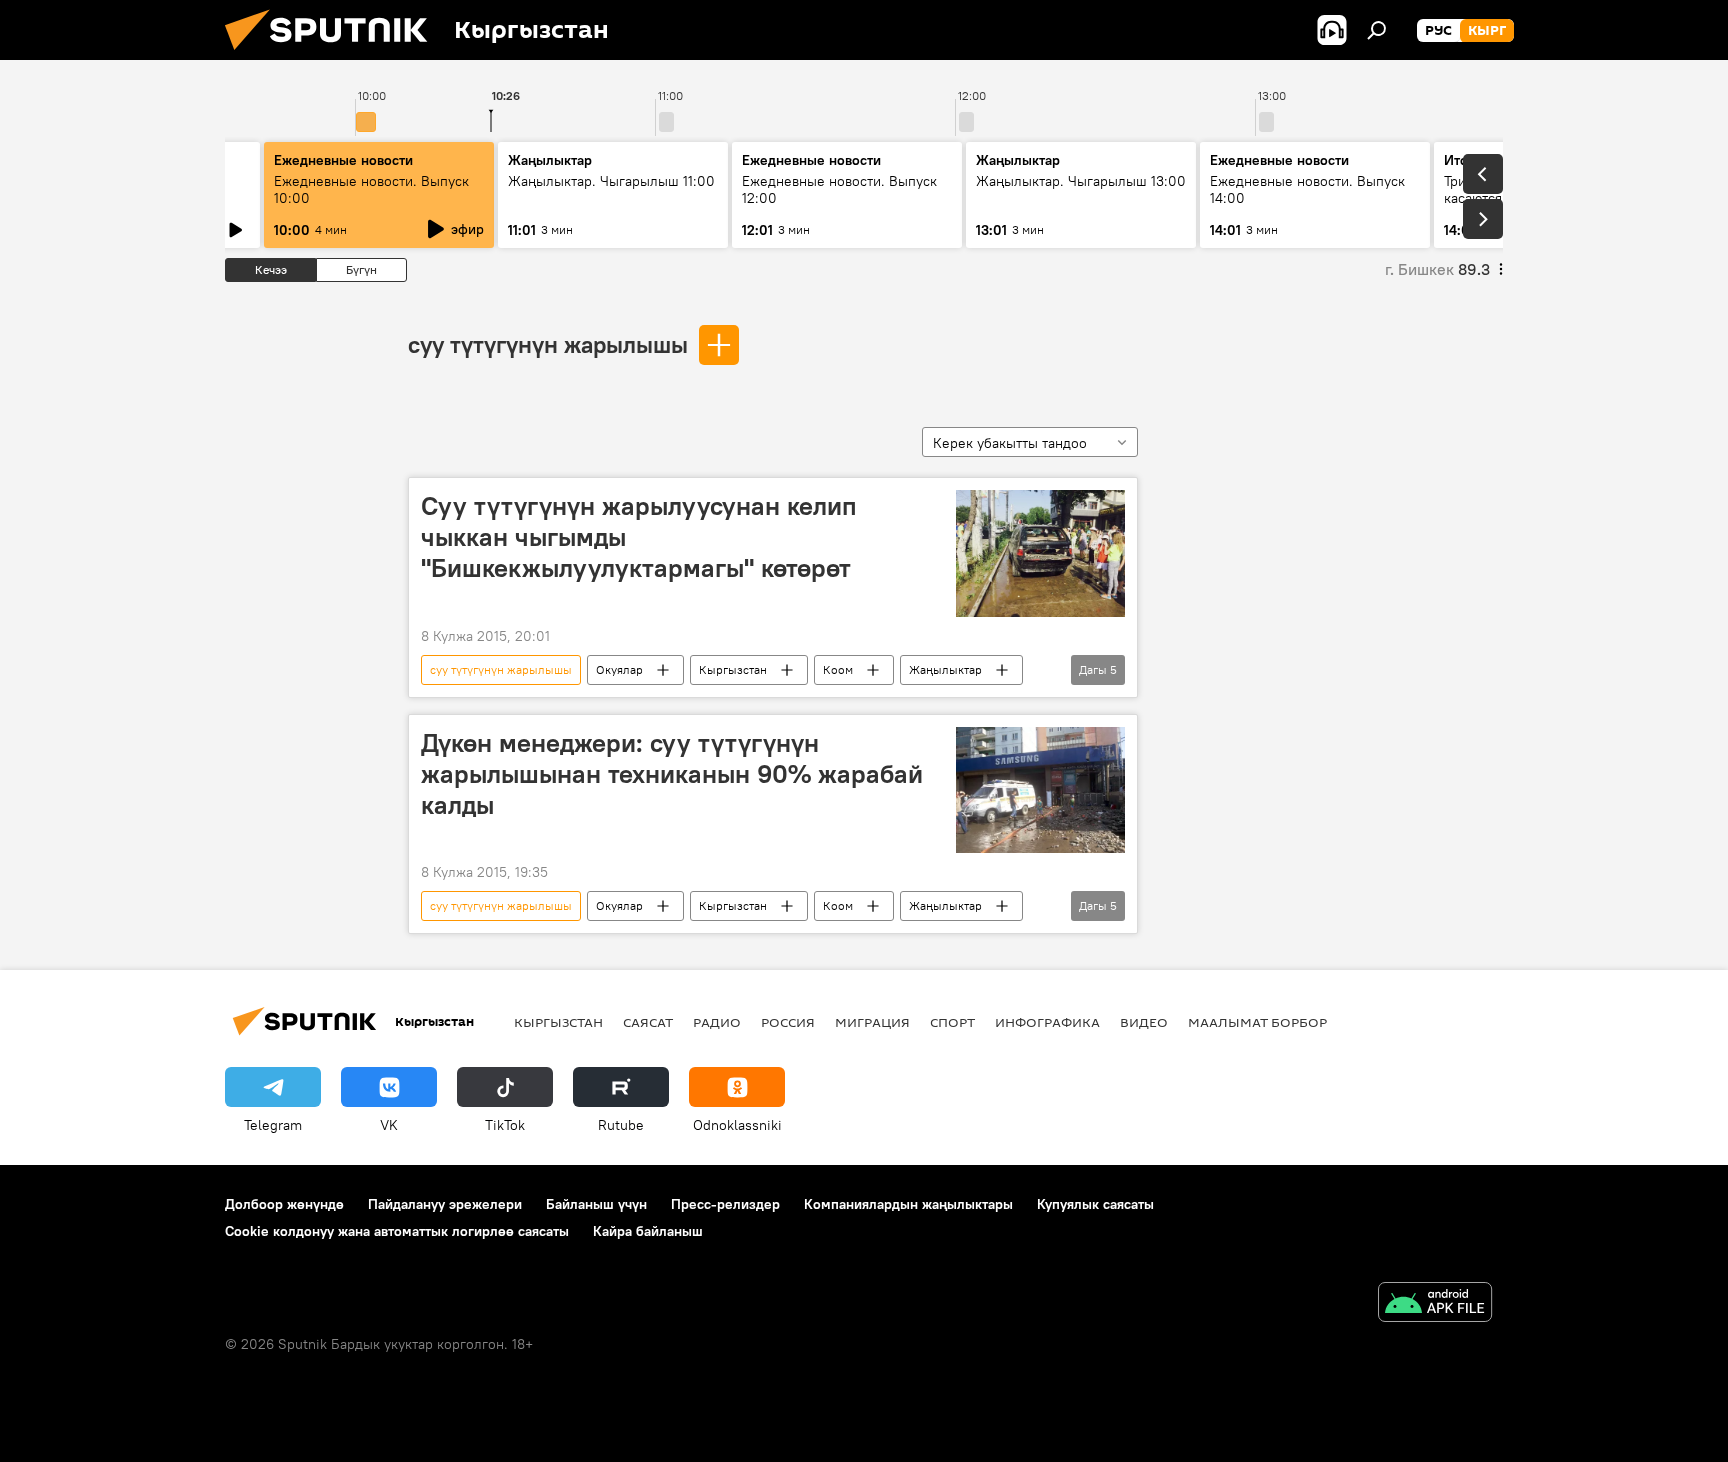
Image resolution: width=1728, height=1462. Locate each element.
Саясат (648, 1022)
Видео (1144, 1022)
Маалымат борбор (1257, 1022)
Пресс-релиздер (725, 1204)
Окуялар (619, 669)
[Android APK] (1435, 1304)
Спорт (952, 1022)
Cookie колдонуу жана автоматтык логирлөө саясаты (397, 1231)
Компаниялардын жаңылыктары (908, 1204)
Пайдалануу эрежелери (445, 1204)
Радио (717, 1022)
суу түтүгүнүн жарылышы (548, 344)
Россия (788, 1022)
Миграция (872, 1022)
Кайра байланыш (648, 1231)
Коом (838, 669)
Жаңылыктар (945, 669)
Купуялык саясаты (1095, 1204)
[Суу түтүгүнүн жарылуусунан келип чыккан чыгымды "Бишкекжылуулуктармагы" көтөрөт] (1040, 553)
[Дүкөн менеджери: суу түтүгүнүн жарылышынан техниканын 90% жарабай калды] (1040, 790)
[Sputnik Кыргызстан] (334, 55)
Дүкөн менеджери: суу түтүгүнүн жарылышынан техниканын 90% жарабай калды (672, 774)
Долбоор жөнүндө (284, 1204)
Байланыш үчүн (596, 1204)
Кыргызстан (733, 669)
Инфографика (1047, 1022)
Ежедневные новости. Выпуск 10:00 (371, 189)
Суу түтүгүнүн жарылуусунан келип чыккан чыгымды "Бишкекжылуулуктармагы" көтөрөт (639, 537)
